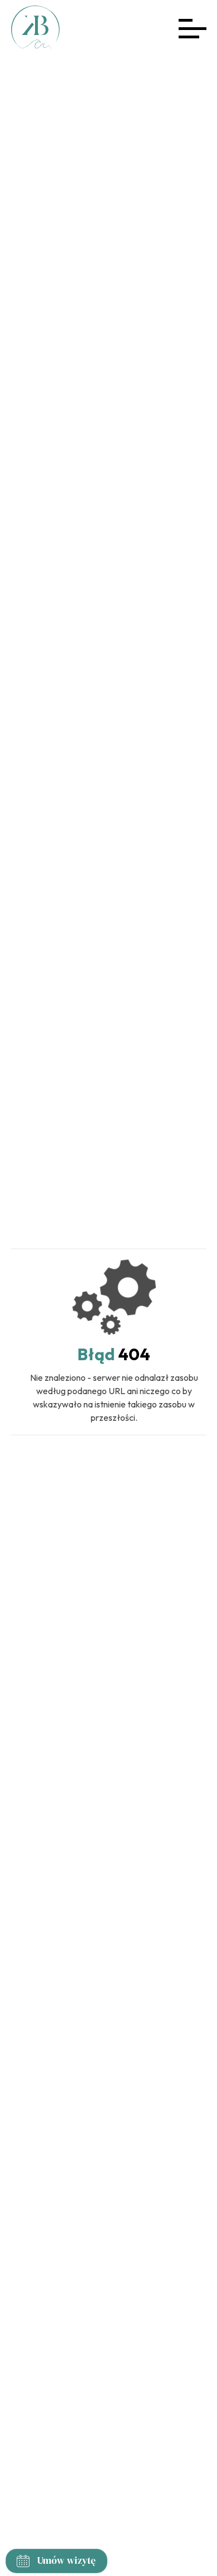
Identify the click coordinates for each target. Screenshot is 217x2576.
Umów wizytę (66, 2560)
